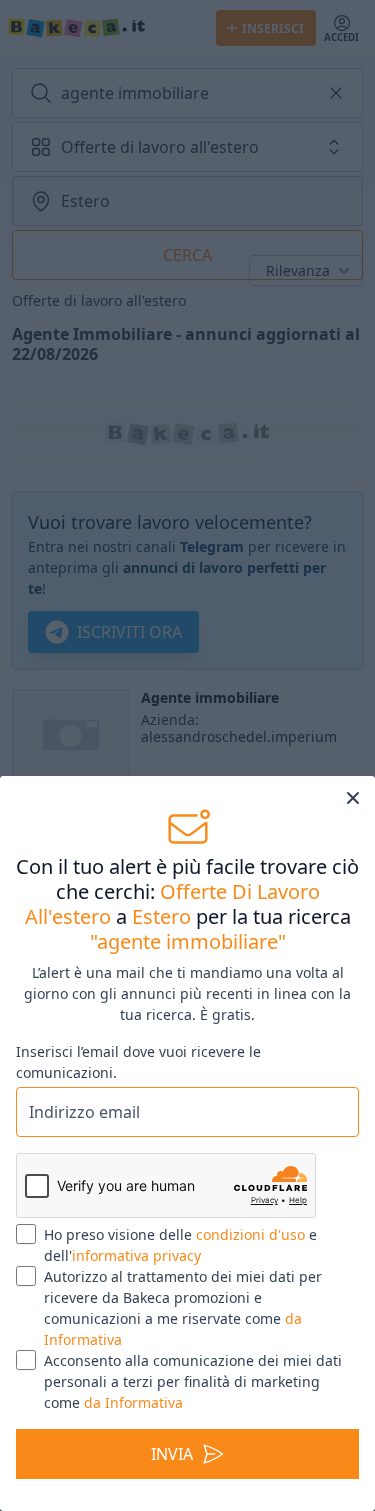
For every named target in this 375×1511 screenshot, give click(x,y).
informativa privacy (136, 1255)
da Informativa (133, 1402)
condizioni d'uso (250, 1234)
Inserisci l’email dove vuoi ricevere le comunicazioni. (138, 1062)
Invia (172, 1454)
